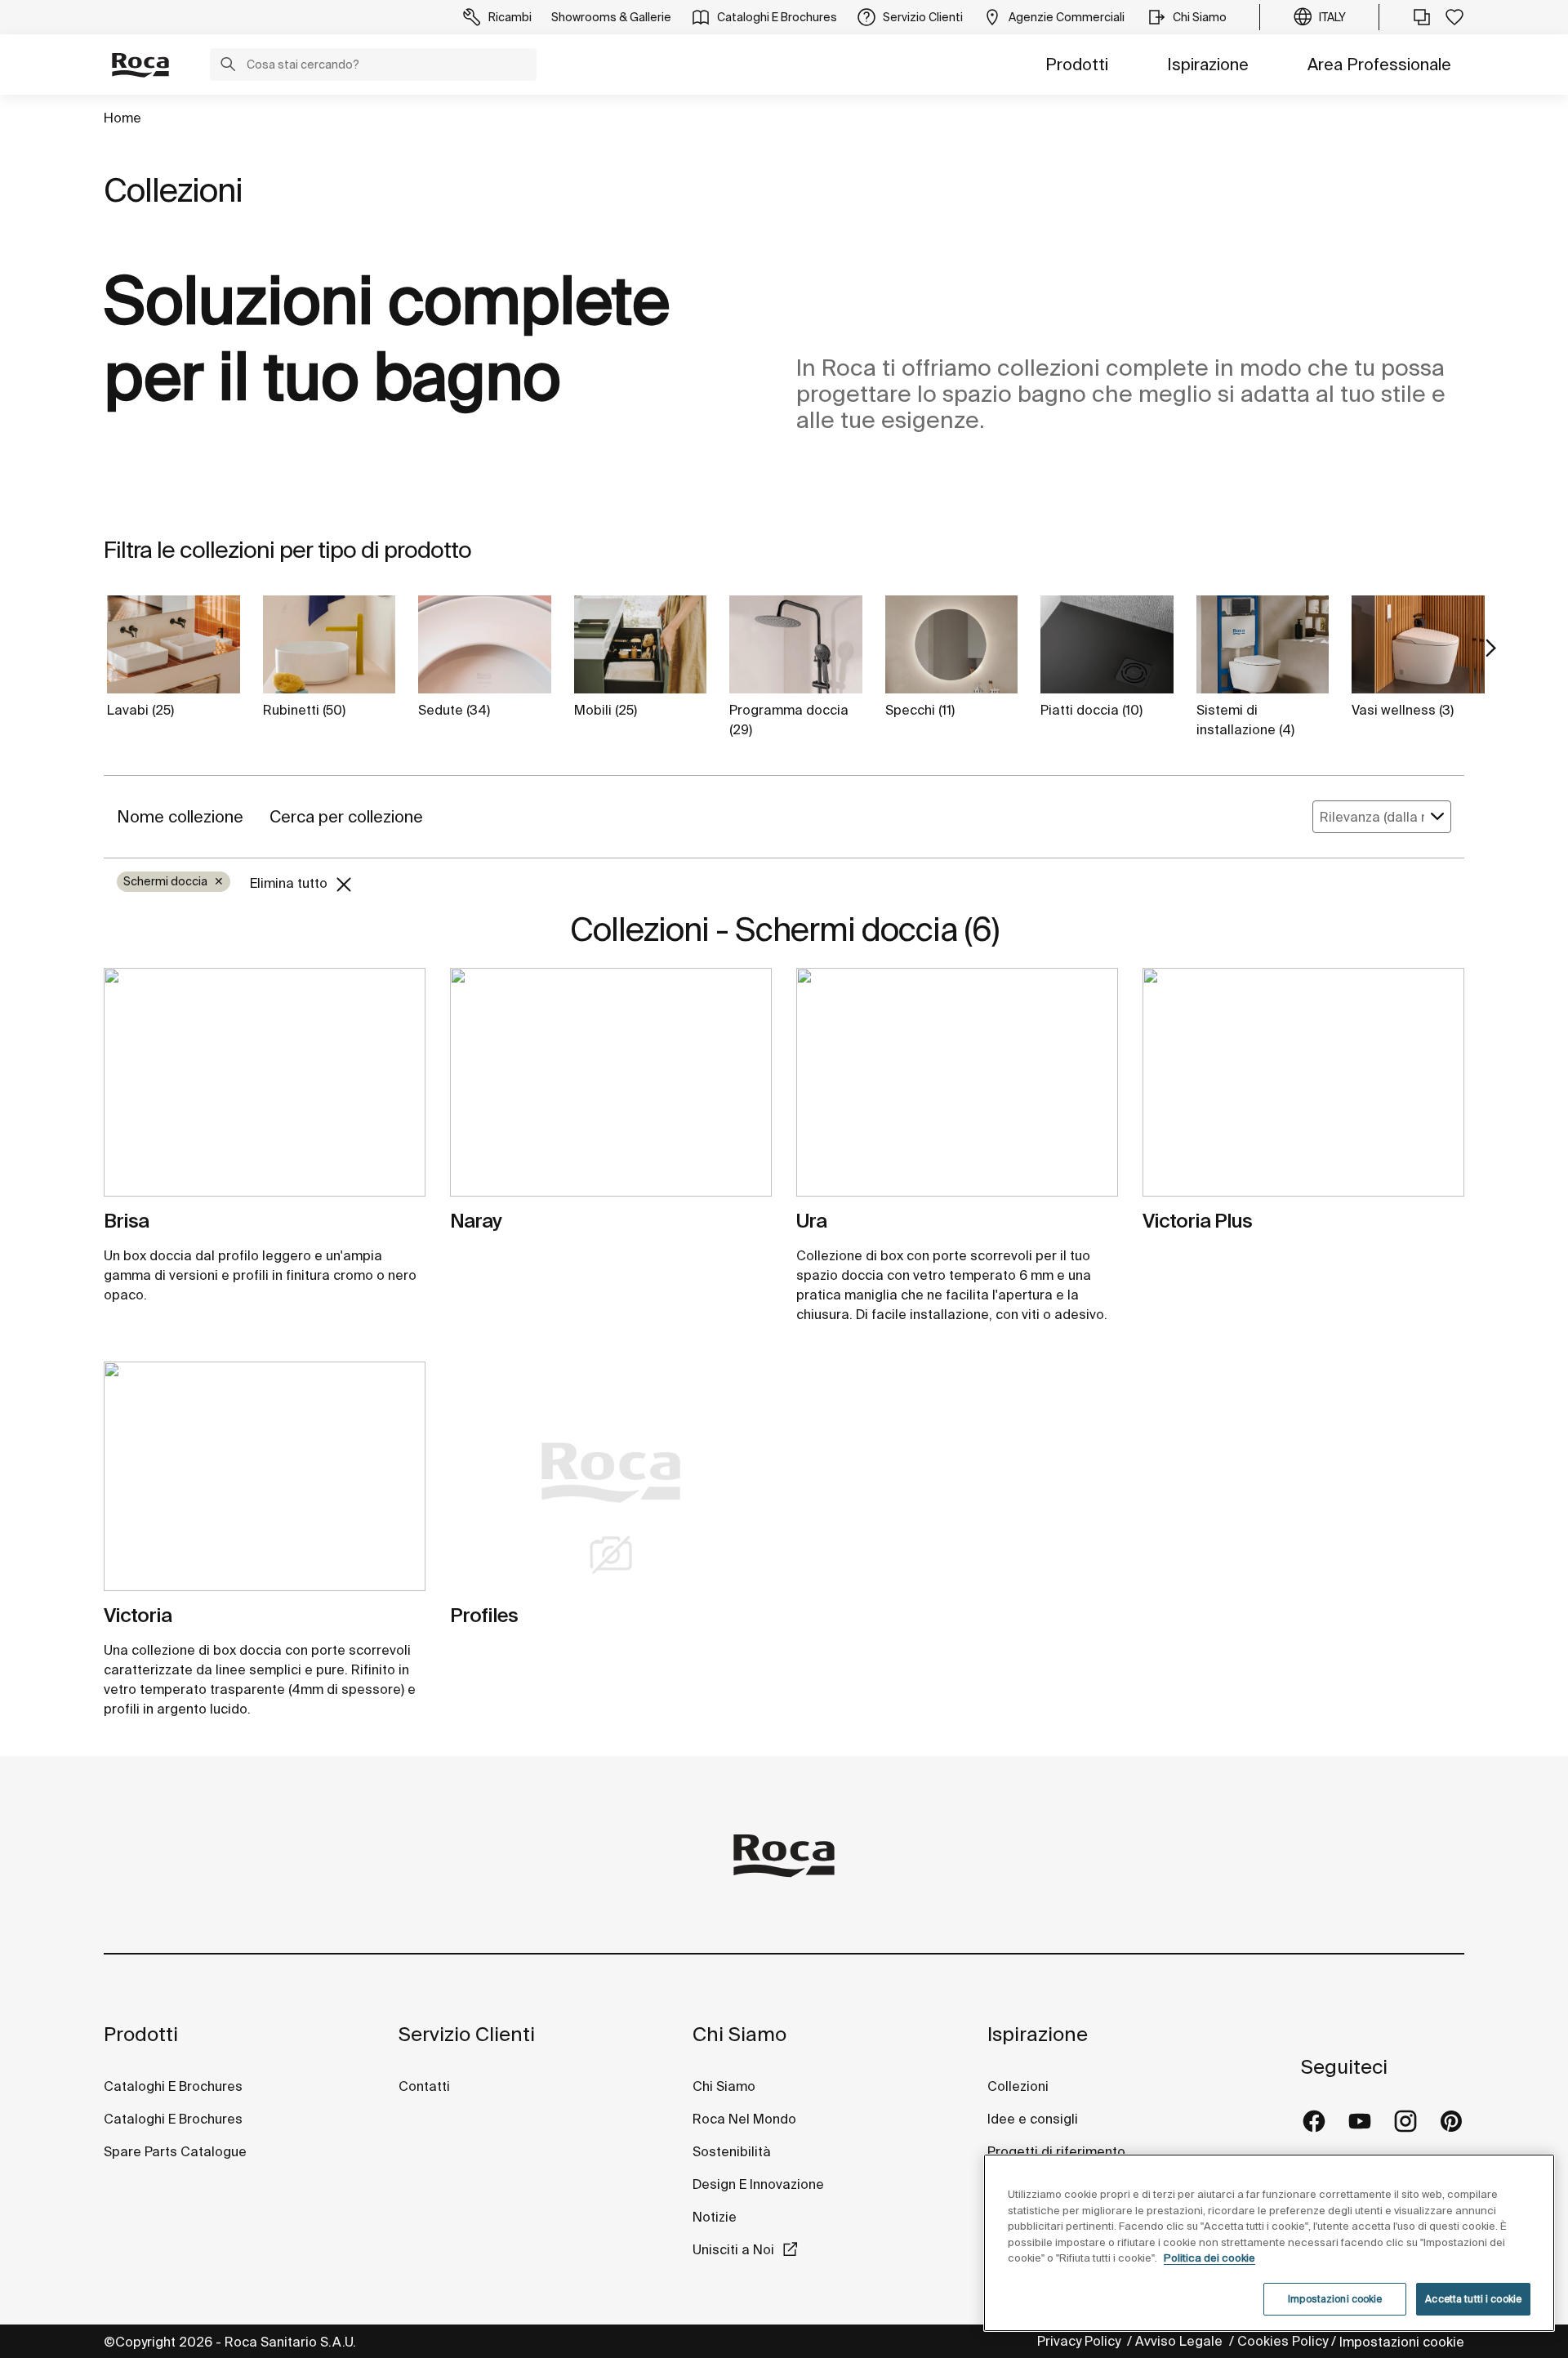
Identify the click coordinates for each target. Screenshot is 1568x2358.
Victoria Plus (1197, 1221)
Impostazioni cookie (1402, 2342)
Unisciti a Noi (733, 2249)
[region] (1269, 2243)
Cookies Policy (1283, 2341)
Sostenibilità (732, 2151)
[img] (265, 1082)
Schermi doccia (174, 881)
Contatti (424, 2086)
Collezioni (1018, 2086)
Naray (476, 1221)
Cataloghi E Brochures (173, 2086)
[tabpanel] (265, 1089)
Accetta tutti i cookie (1473, 2299)
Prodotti (1077, 64)
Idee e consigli (1033, 2119)
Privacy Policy (1080, 2341)
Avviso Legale (1180, 2341)
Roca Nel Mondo (744, 2119)
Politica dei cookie (1209, 2258)
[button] (228, 66)
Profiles (484, 1615)
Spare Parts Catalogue (175, 2151)
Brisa (126, 1221)
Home (122, 118)
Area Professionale (1379, 64)
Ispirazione (1208, 64)
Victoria (138, 1615)
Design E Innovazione (758, 2184)
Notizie (716, 2217)
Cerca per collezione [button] (346, 816)
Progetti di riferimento (1056, 2151)
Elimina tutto (290, 883)
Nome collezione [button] (180, 816)
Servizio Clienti (467, 2034)
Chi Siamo (739, 2034)
